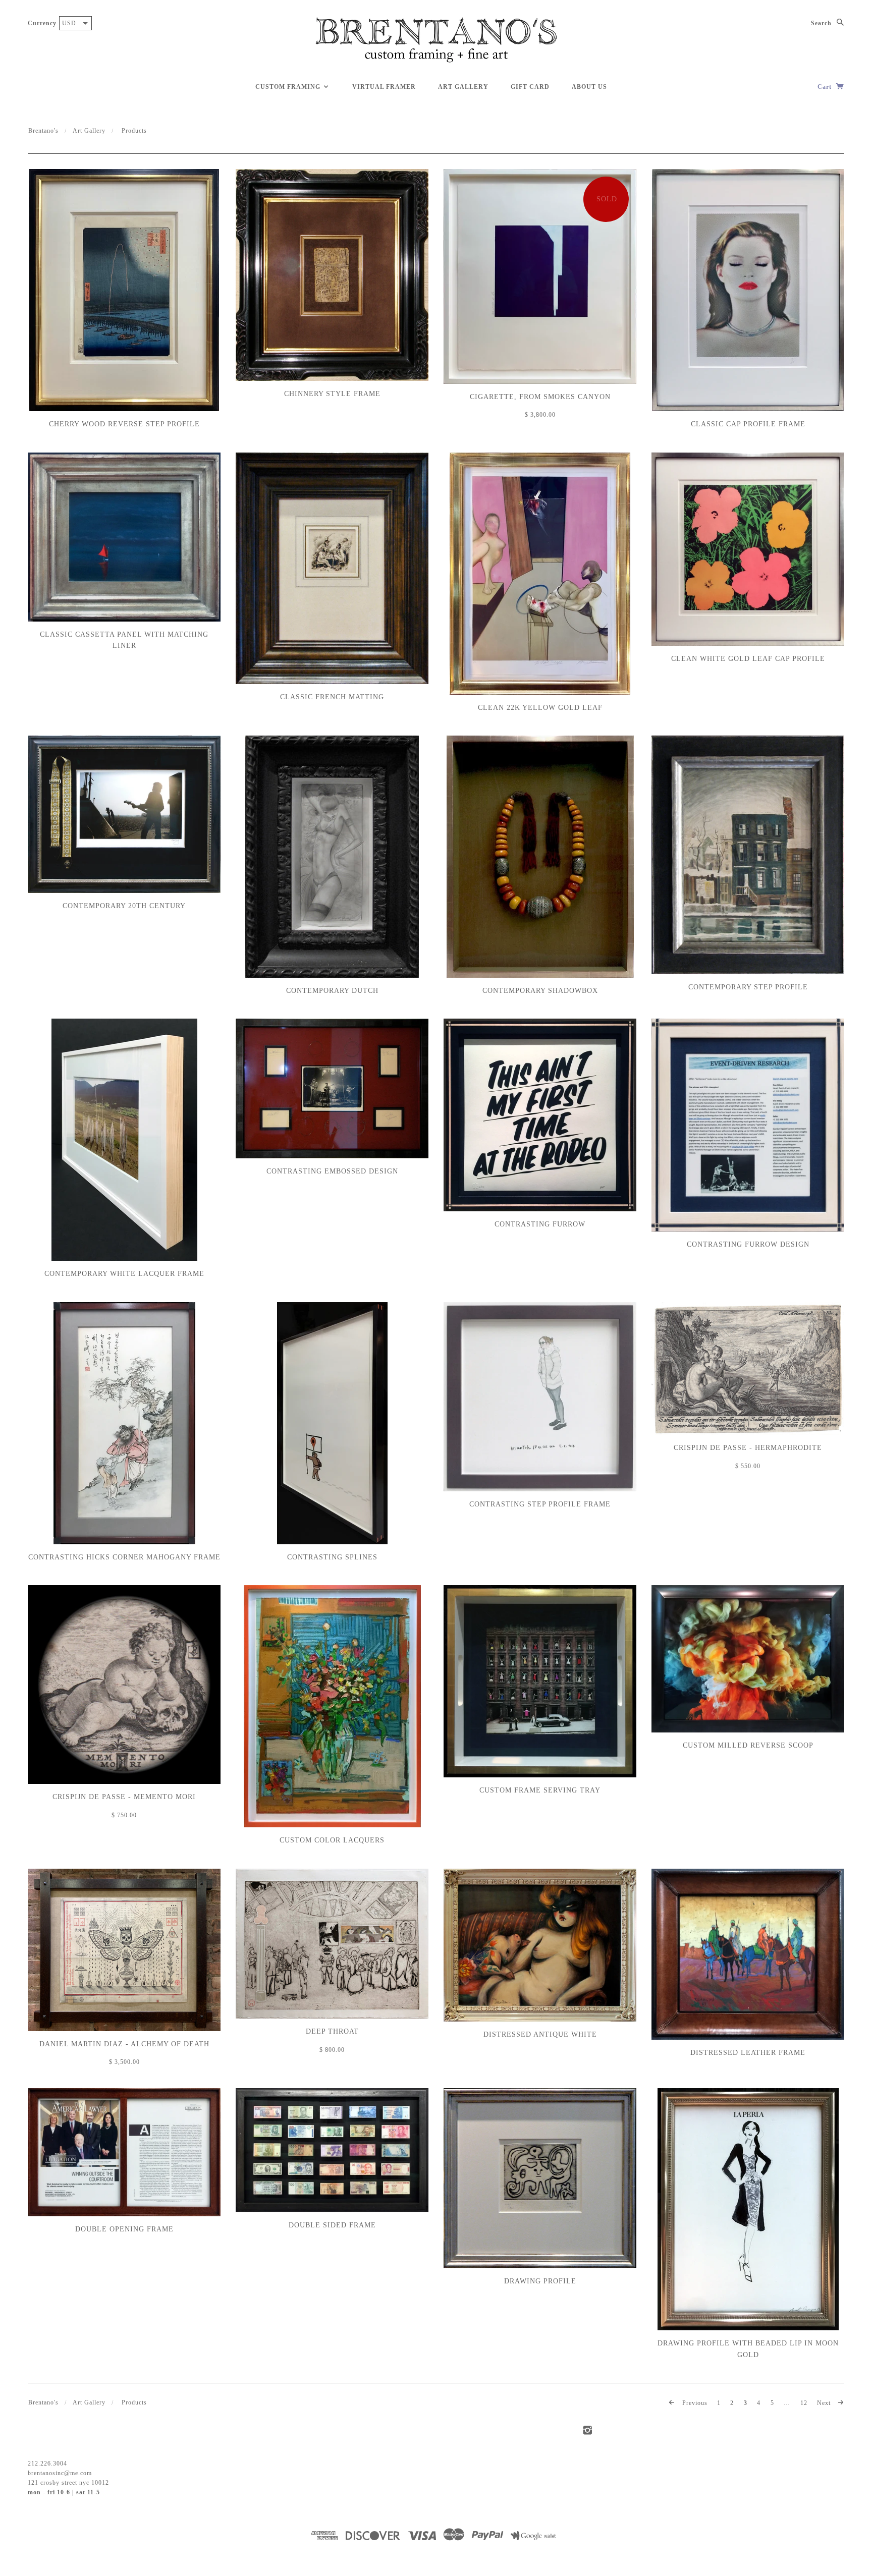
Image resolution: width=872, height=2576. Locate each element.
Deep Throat (332, 2031)
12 (804, 2403)
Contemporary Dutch (332, 991)
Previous (694, 2403)
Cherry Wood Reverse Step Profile (124, 424)
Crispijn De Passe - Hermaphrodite (748, 1448)
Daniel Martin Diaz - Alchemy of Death (124, 2044)
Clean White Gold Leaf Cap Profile (748, 659)
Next (825, 2403)
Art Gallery (463, 87)
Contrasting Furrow (540, 1224)
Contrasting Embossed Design (332, 1171)
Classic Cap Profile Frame (748, 424)
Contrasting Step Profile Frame (540, 1504)
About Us (589, 87)
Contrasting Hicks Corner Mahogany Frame (124, 1557)
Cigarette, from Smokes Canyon (540, 397)
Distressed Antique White (540, 2034)
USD (69, 23)
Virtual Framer (384, 87)
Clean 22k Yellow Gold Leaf (540, 708)
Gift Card (530, 87)
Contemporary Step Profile (748, 987)
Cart (826, 87)
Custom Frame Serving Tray (540, 1790)
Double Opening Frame (124, 2229)
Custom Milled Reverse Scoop (748, 1745)
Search (821, 23)
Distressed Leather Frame (748, 2053)
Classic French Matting (332, 697)
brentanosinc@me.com (60, 2473)
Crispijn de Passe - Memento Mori (124, 1797)
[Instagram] (588, 2430)
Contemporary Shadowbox (540, 991)
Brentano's (43, 131)
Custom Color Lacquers (332, 1840)
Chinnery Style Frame (332, 394)
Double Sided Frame (332, 2225)
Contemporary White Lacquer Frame (124, 1274)
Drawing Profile (540, 2281)
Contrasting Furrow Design (748, 1244)
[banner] (436, 40)
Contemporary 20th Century (124, 906)
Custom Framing (289, 87)
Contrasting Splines (332, 1557)
